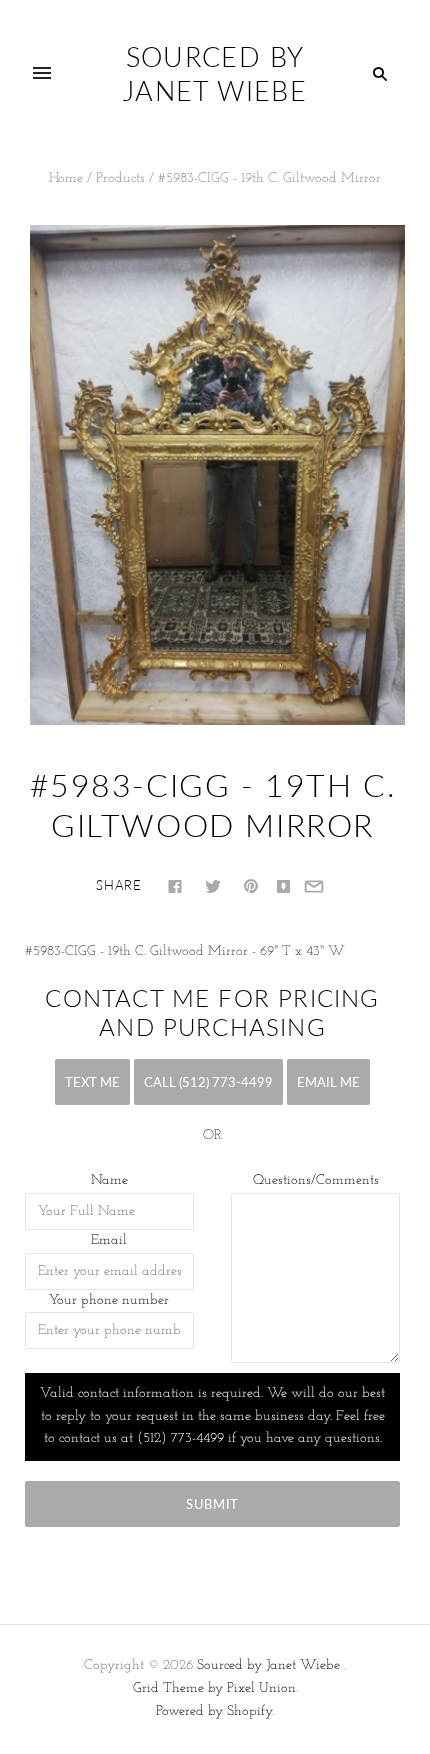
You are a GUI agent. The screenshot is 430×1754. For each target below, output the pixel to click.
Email (109, 1240)
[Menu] (42, 74)
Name (109, 1180)
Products (120, 178)
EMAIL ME (328, 1082)
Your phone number (109, 1300)
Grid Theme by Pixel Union (214, 1688)
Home (66, 178)
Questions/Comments (316, 1180)
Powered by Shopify (214, 1711)
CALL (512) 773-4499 (208, 1082)
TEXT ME (92, 1082)
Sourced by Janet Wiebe (268, 1665)
